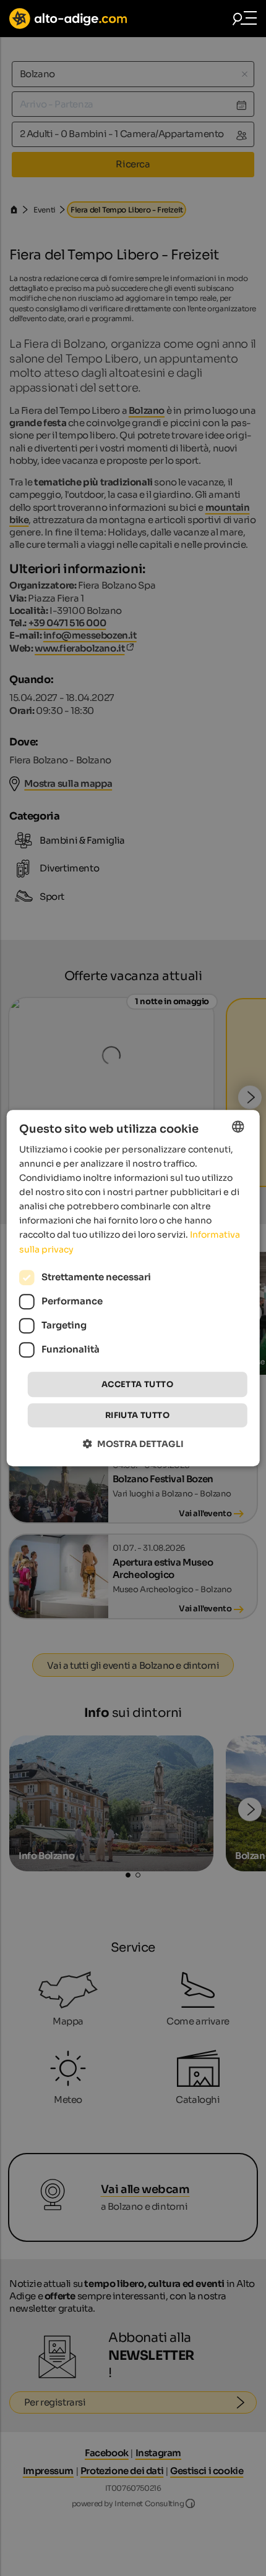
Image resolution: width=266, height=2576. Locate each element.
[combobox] (238, 1126)
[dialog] (133, 1288)
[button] (133, 1444)
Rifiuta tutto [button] (137, 1415)
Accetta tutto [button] (137, 1384)
